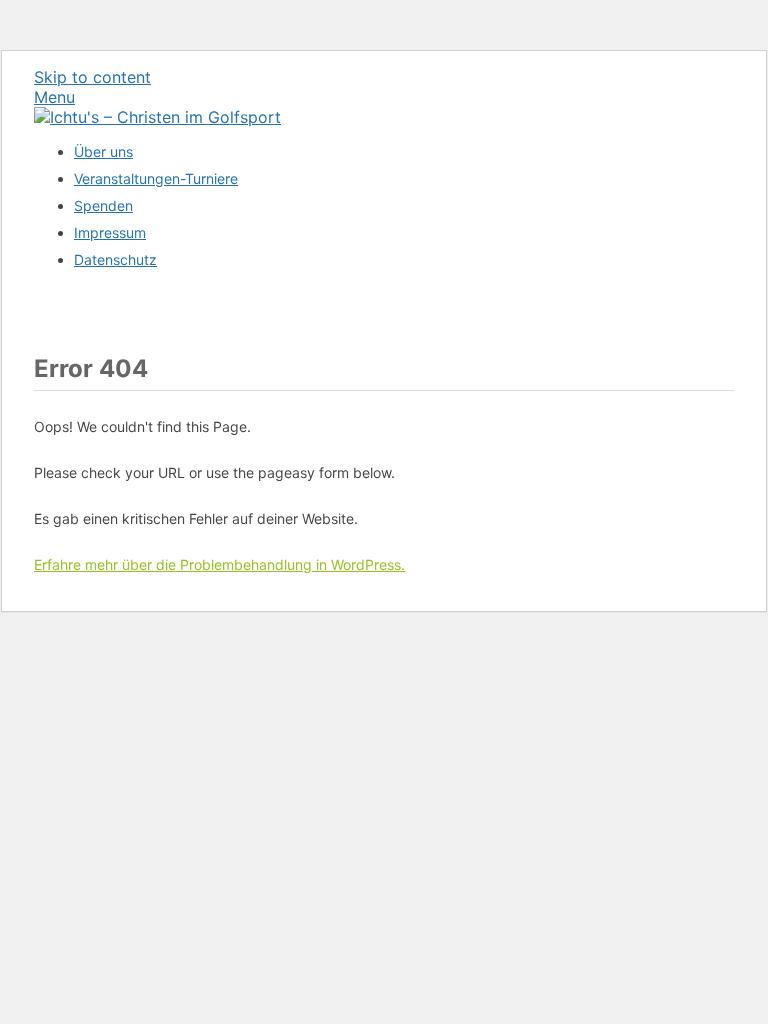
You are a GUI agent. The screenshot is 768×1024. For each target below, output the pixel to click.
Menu (54, 97)
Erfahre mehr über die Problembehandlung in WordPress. (219, 564)
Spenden (103, 205)
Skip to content (92, 77)
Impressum (110, 232)
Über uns (103, 151)
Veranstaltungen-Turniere (156, 178)
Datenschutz (115, 259)
